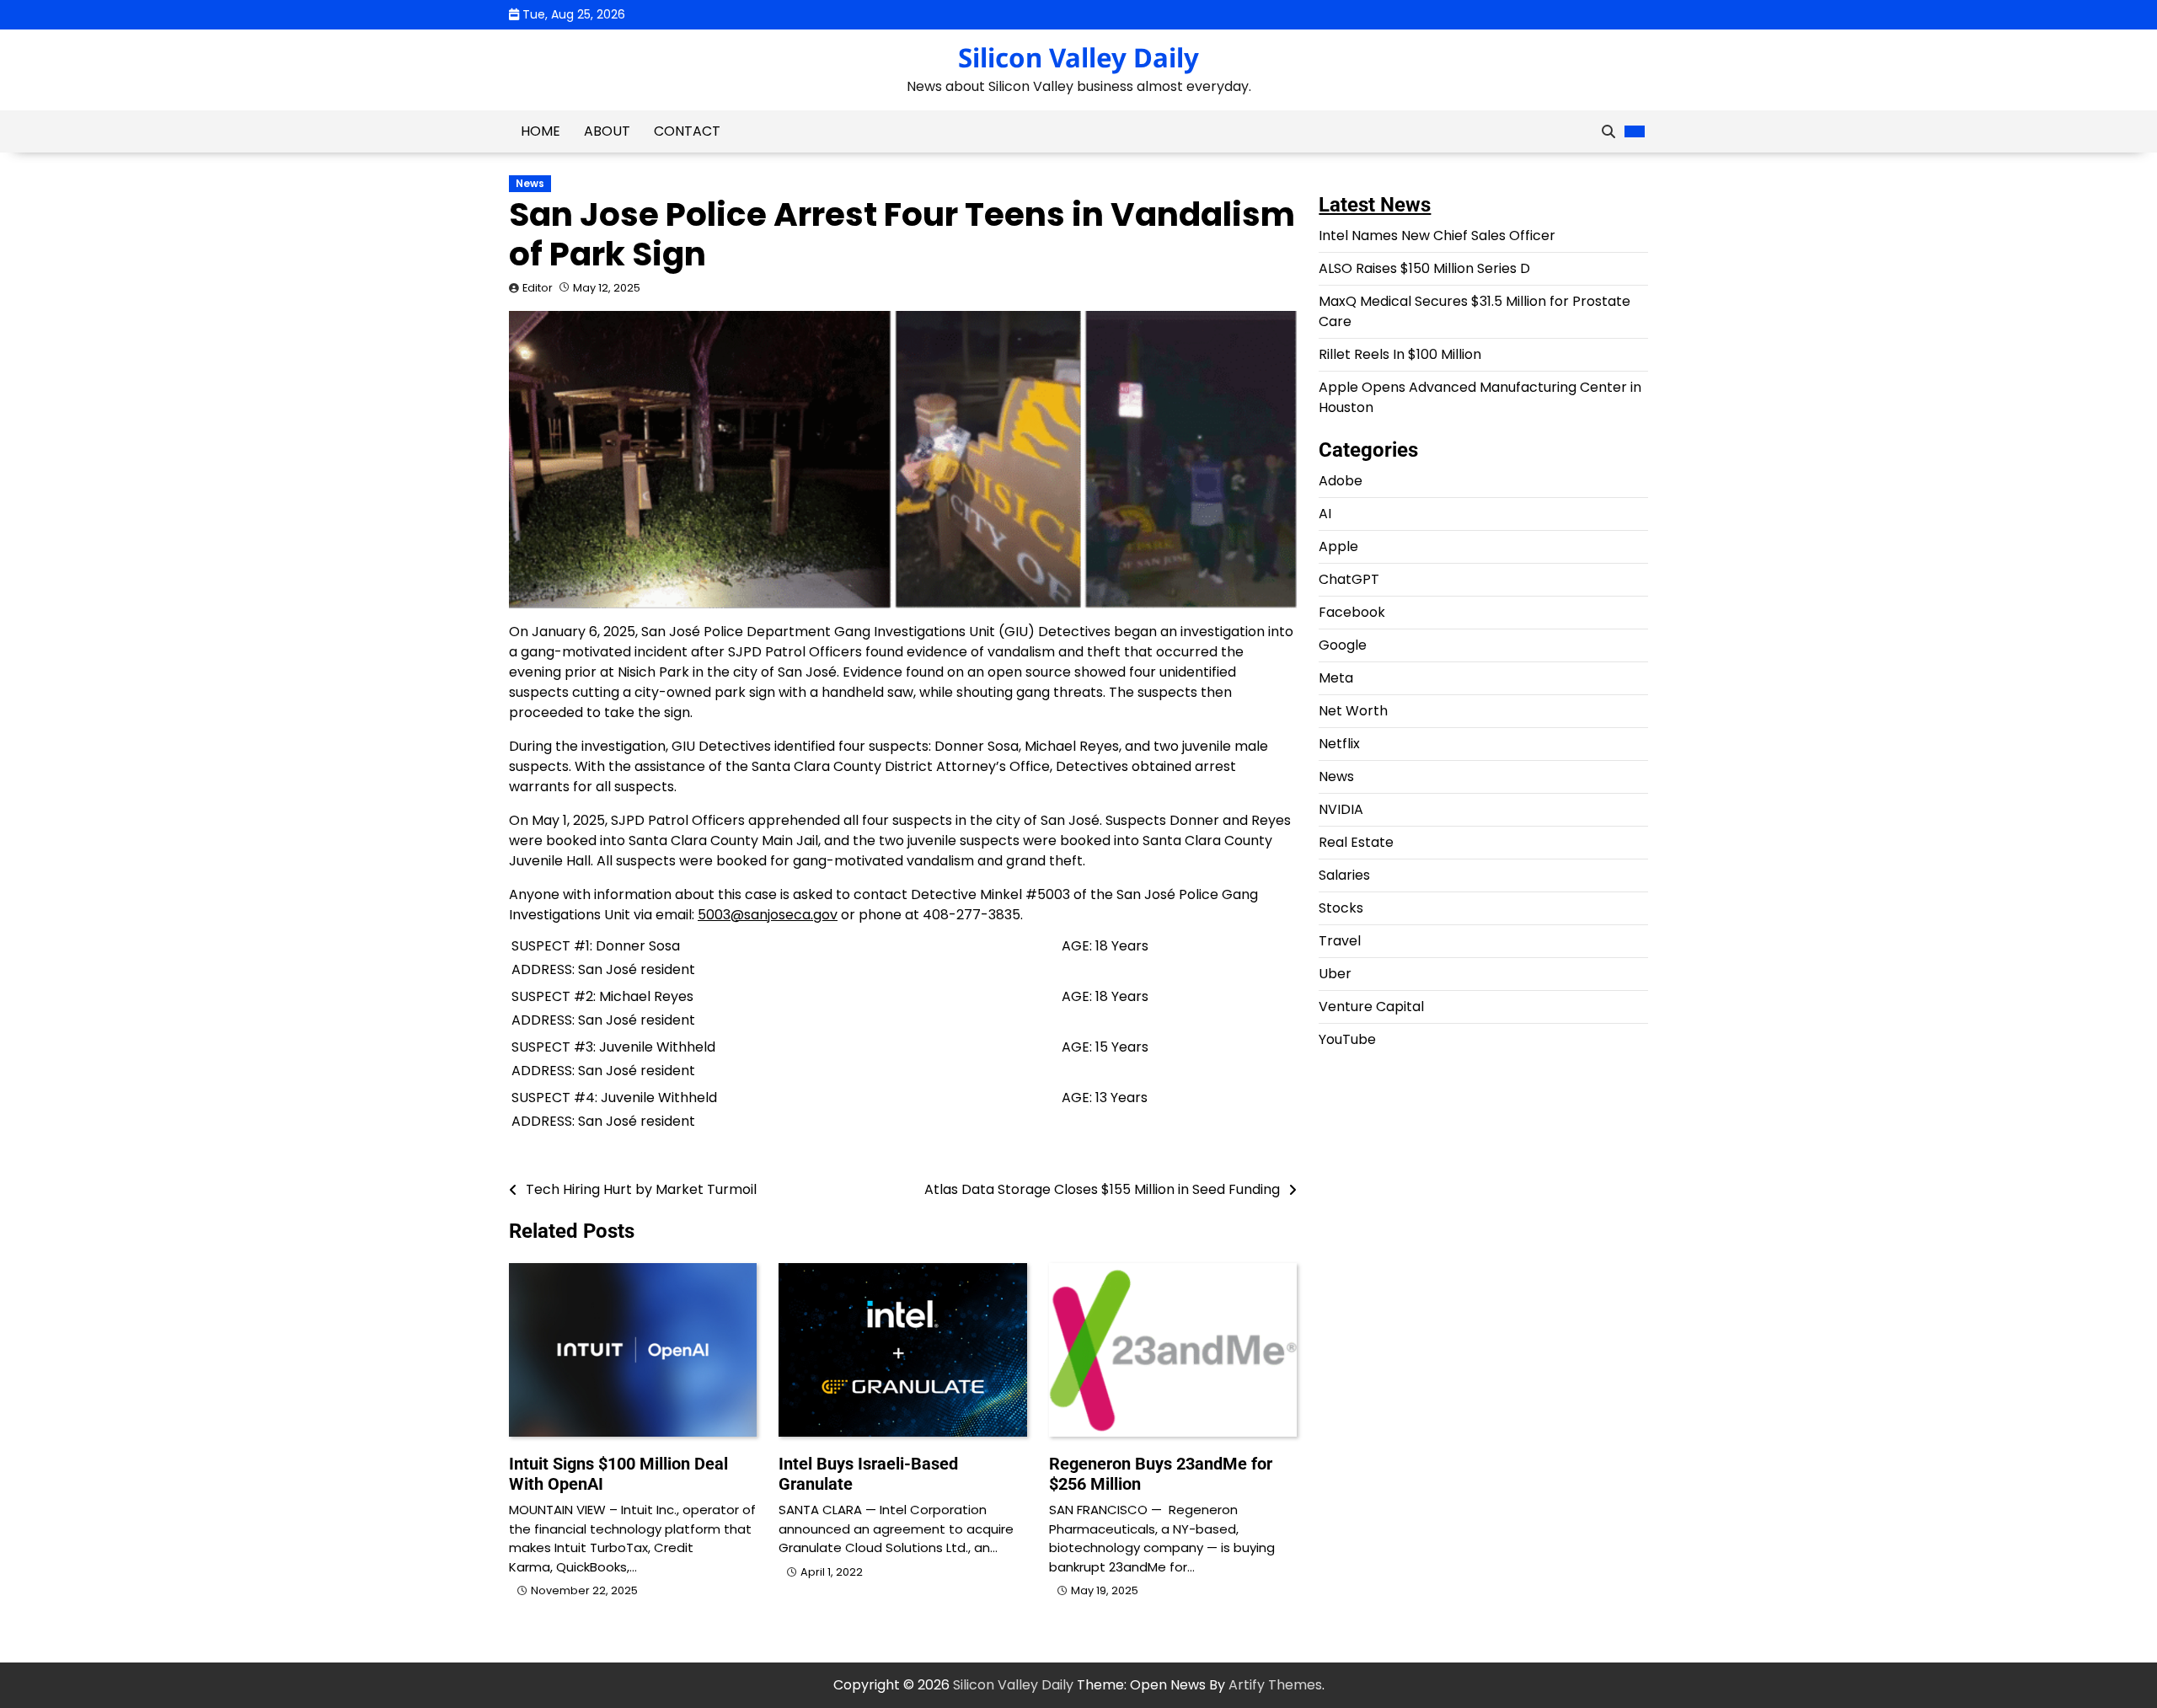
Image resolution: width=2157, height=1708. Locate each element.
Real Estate (1356, 842)
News (530, 184)
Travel (1340, 941)
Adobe (1341, 481)
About (607, 131)
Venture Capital (1371, 1007)
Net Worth (1353, 711)
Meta (1336, 678)
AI (1325, 514)
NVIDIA (1341, 809)
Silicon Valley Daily (1078, 57)
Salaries (1344, 875)
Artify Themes (1275, 1685)
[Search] (1608, 131)
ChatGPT (1349, 579)
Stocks (1341, 908)
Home (541, 131)
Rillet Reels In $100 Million (1400, 354)
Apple (1338, 546)
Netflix (1339, 744)
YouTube (1347, 1039)
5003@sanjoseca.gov (768, 915)
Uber (1335, 974)
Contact (687, 131)
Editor (538, 288)
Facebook (1352, 612)
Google (1343, 645)
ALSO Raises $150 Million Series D (1424, 268)
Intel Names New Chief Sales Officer (1437, 236)
